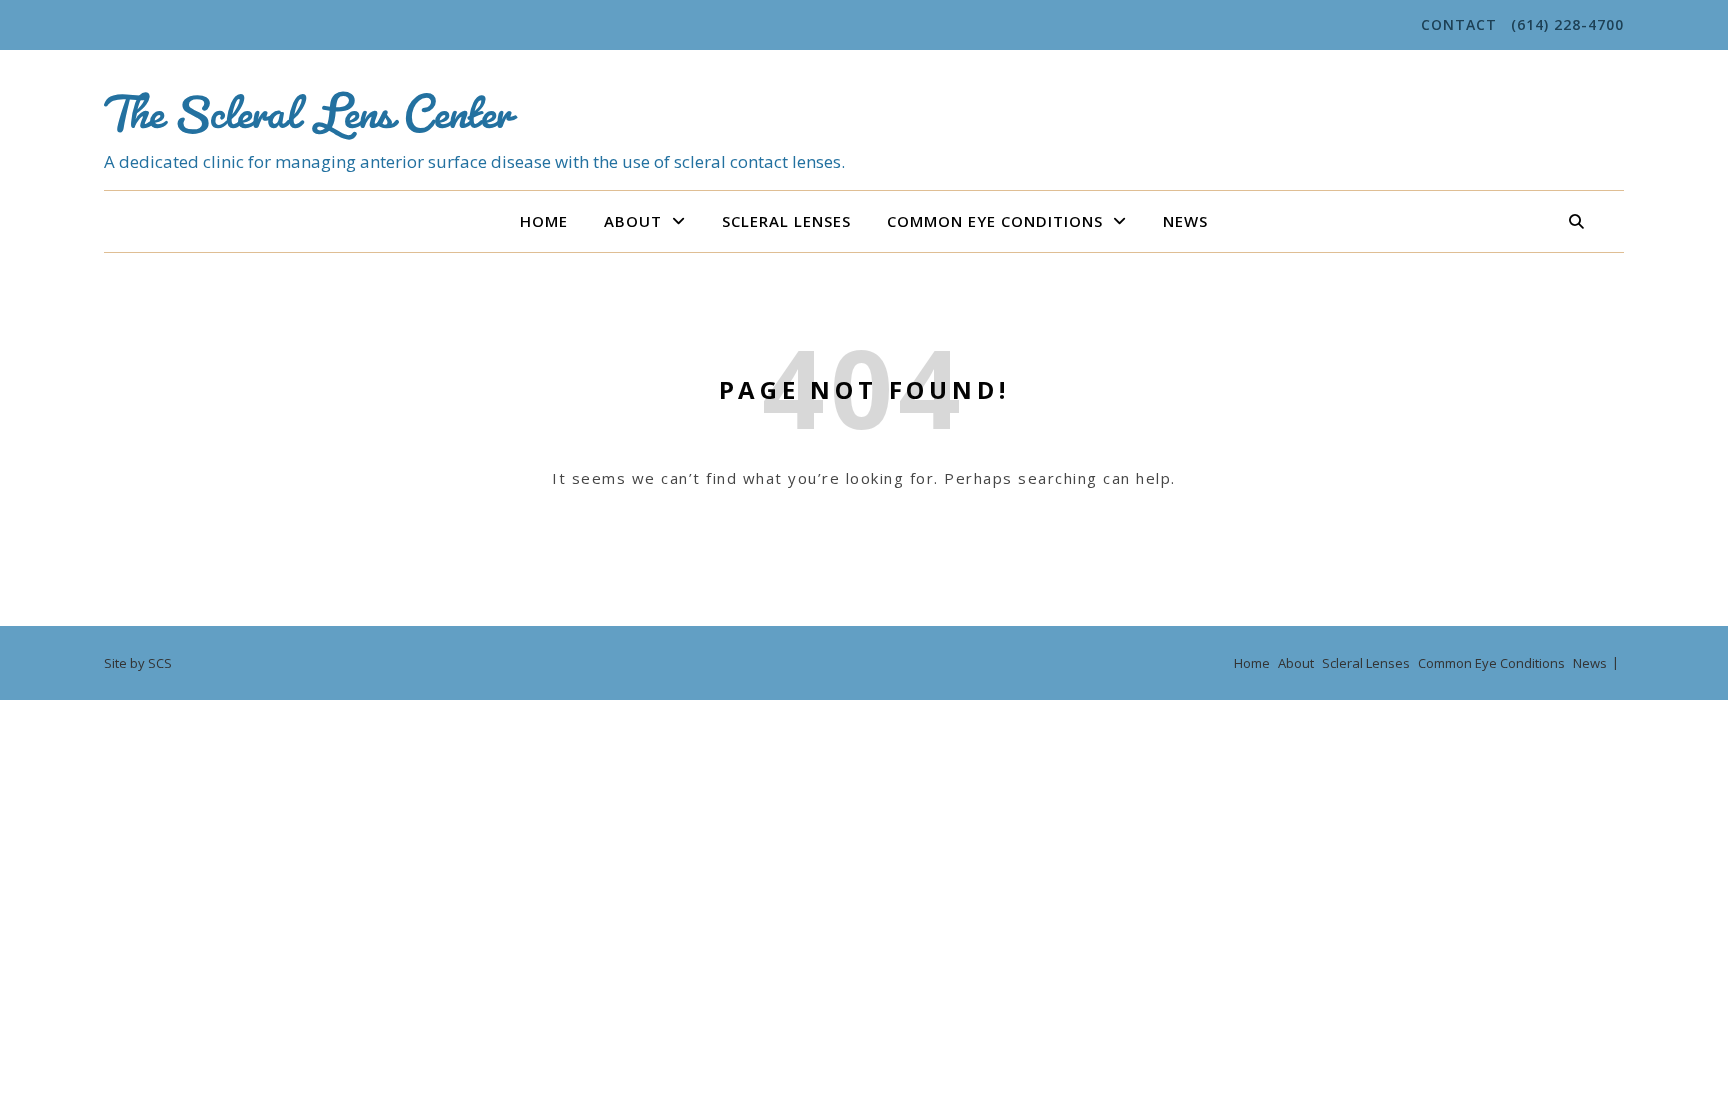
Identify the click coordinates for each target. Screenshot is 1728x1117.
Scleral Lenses (786, 221)
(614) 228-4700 (1567, 24)
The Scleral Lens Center (307, 101)
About (633, 221)
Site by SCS (138, 663)
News (1185, 221)
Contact (1459, 24)
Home (544, 221)
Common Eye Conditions (995, 221)
